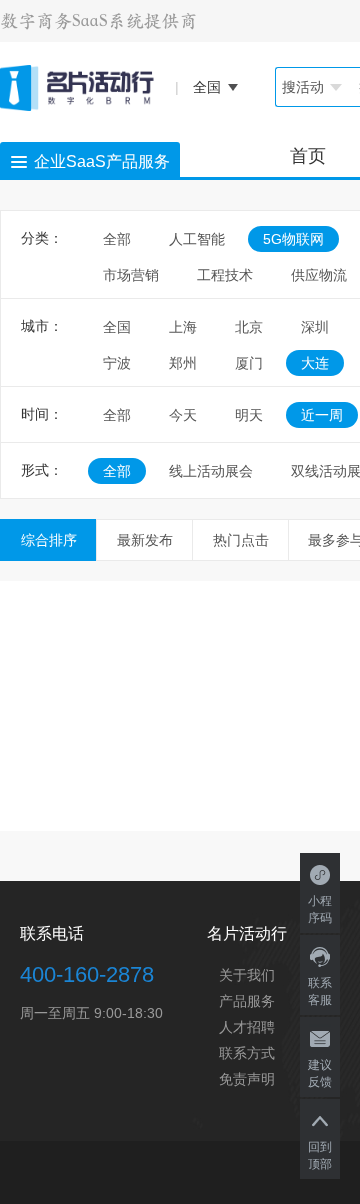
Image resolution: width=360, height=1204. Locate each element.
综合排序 (49, 540)
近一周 (322, 415)
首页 (308, 156)
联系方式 (247, 1053)
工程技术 (225, 275)
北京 (249, 327)
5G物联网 (293, 239)
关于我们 (247, 975)
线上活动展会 (211, 471)
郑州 (183, 363)
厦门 (249, 363)
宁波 (117, 363)
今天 (183, 415)
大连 (315, 363)
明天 (249, 415)
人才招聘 (247, 1027)
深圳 (315, 327)
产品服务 (247, 1001)
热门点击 (241, 540)
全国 (117, 327)
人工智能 (197, 239)
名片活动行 (247, 933)
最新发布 (145, 540)
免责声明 (247, 1079)
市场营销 (131, 275)
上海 (183, 327)
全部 (117, 239)
